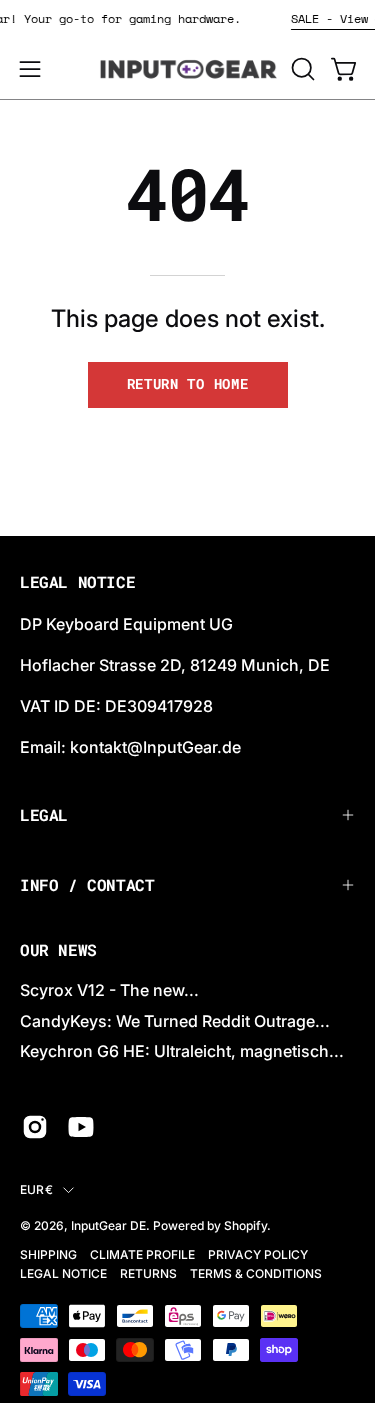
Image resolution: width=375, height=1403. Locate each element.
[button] (301, 69)
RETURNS (148, 1273)
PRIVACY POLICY (258, 1254)
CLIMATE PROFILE (142, 1254)
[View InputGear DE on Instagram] (35, 1127)
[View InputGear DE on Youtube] (81, 1127)
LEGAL (44, 814)
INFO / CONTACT (87, 884)
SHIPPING (48, 1254)
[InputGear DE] (188, 69)
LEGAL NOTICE (63, 1273)
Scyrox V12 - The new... (109, 990)
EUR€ (36, 1189)
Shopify (245, 1225)
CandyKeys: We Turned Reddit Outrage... (175, 1021)
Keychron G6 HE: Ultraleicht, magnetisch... (182, 1051)
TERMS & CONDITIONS (256, 1273)
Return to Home (188, 384)
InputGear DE (108, 1225)
